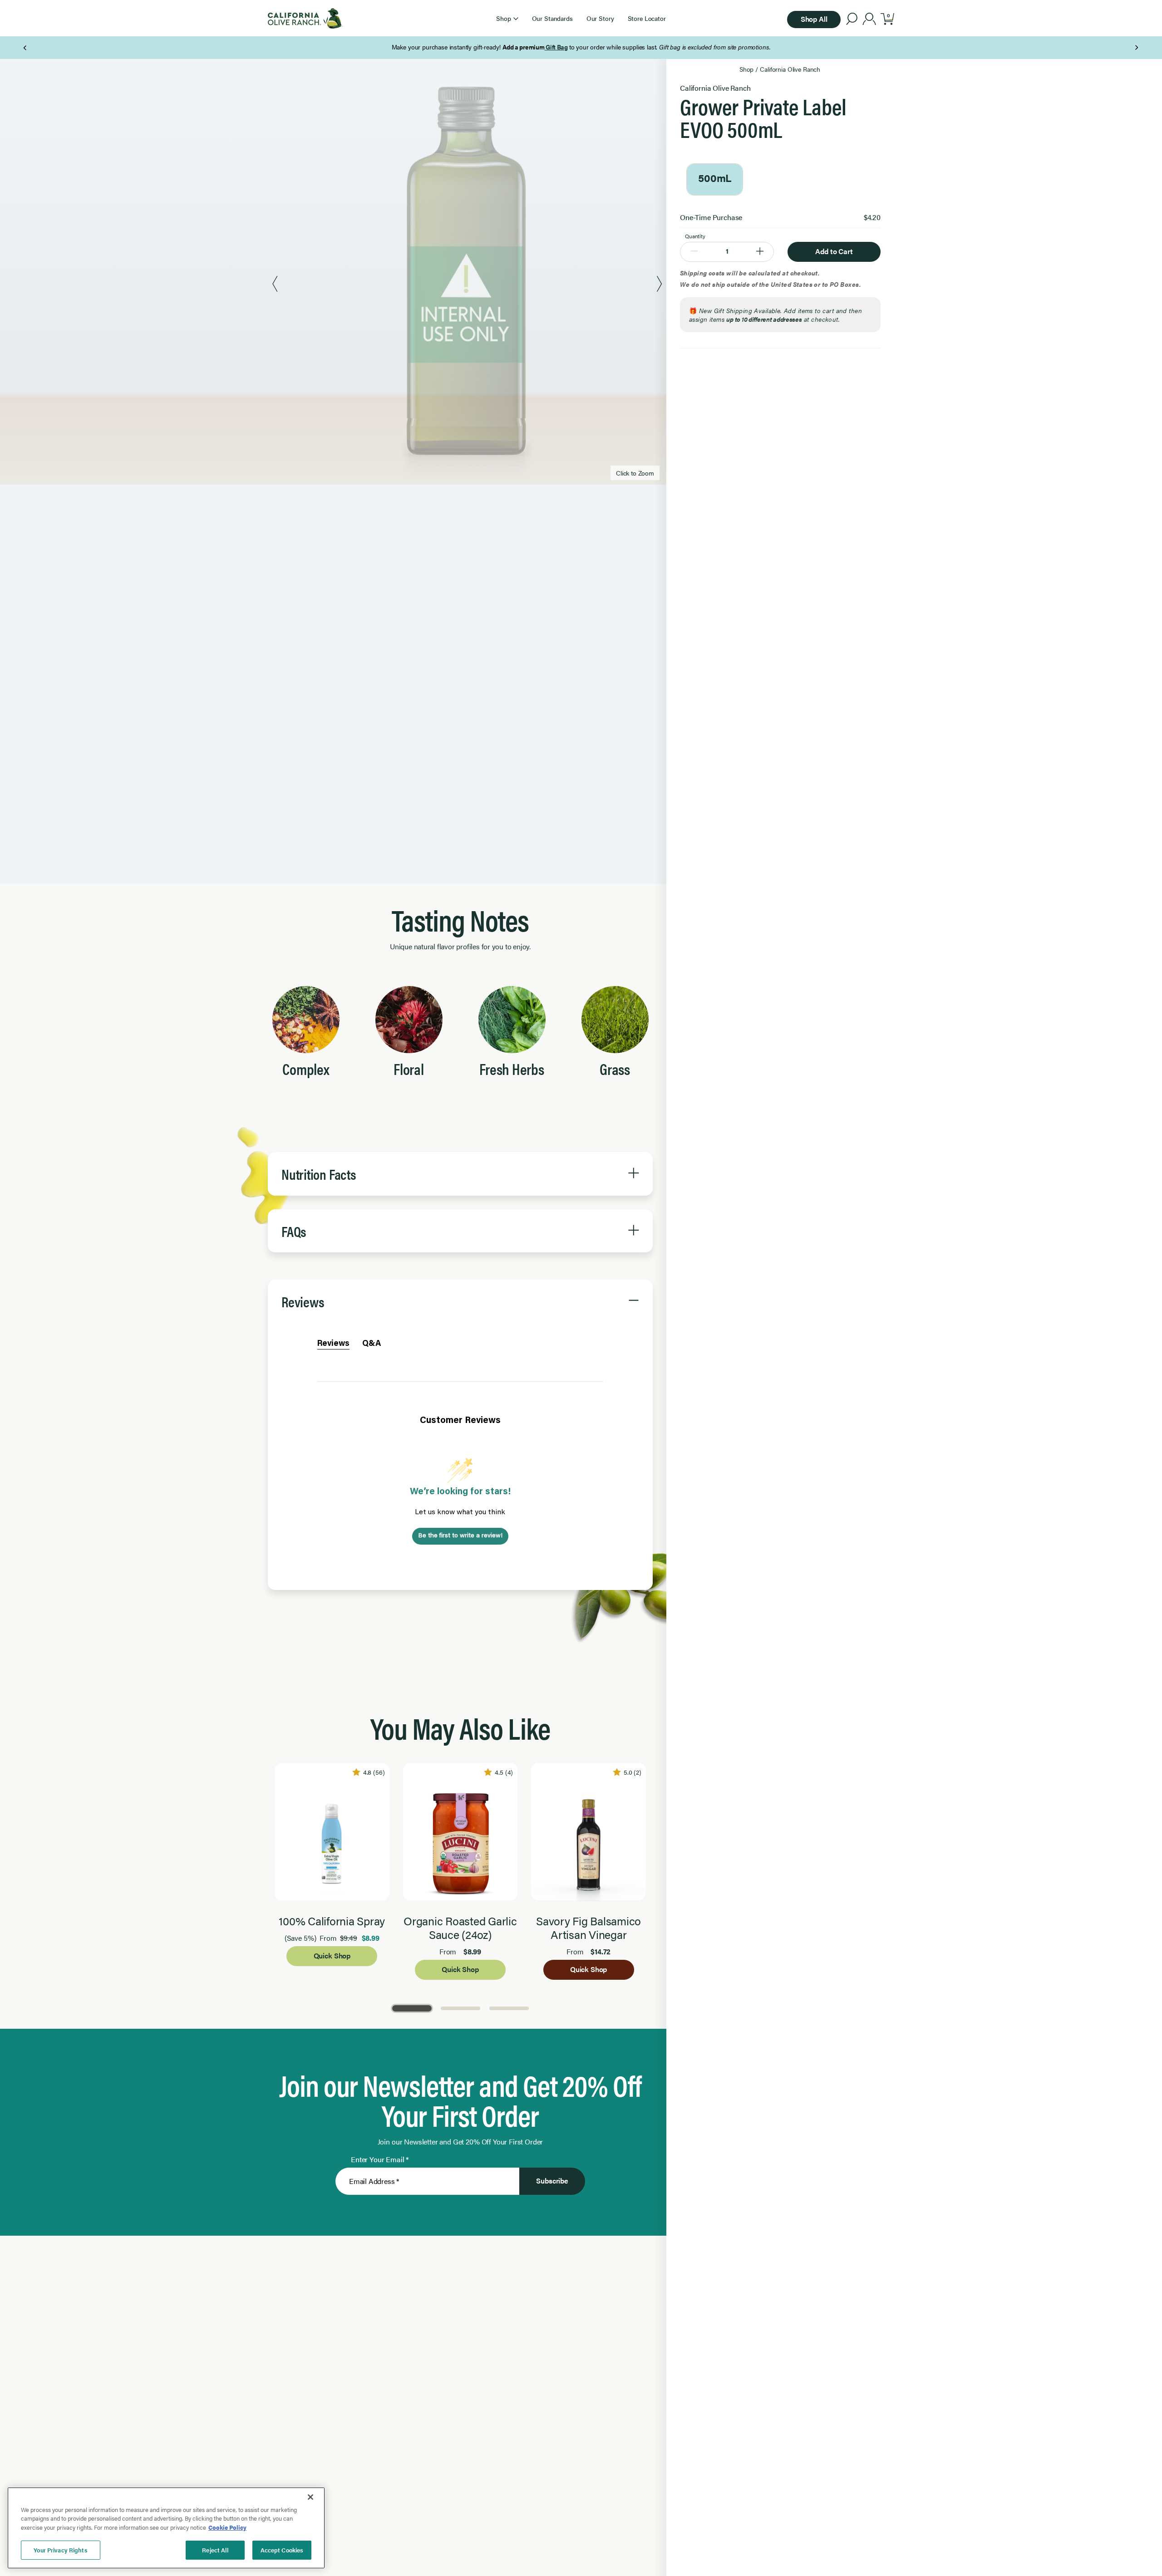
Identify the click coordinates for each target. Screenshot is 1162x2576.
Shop (746, 69)
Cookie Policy (227, 2527)
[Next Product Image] (659, 285)
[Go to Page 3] (509, 2008)
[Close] (310, 2497)
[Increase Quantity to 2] (760, 252)
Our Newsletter (616, 47)
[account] (869, 20)
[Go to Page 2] (460, 2008)
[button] (507, 18)
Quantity (695, 236)
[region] (166, 2528)
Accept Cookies (282, 2550)
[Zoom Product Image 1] (467, 285)
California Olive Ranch (790, 69)
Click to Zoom (635, 473)
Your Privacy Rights (60, 2550)
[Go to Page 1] (412, 2008)
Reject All (215, 2550)
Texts (686, 47)
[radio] (715, 179)
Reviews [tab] (333, 1344)
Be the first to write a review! (460, 1536)
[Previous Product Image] (275, 285)
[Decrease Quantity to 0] (694, 252)
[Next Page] (1136, 48)
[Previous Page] (26, 48)
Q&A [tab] (372, 1344)
